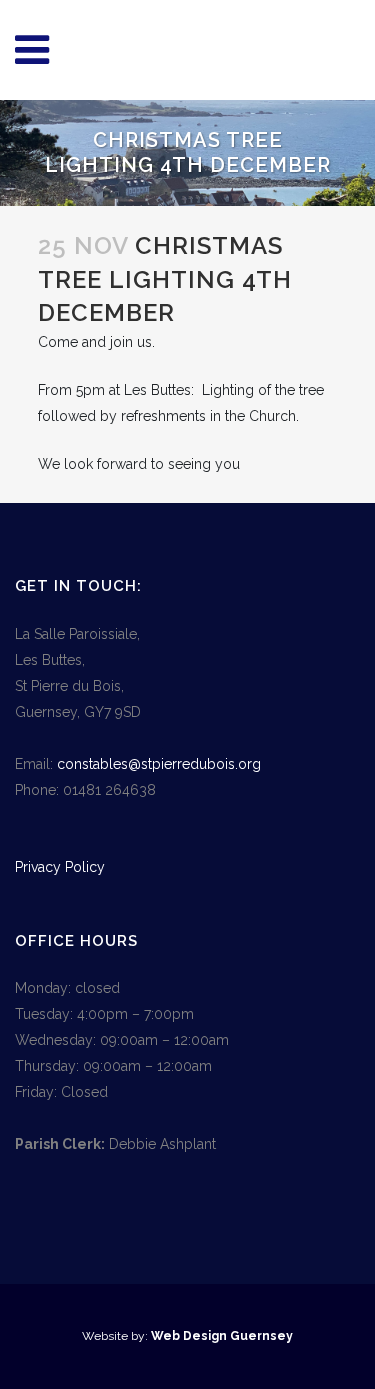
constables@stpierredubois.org (159, 764)
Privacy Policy (60, 867)
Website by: (116, 1336)
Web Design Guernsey (222, 1336)
